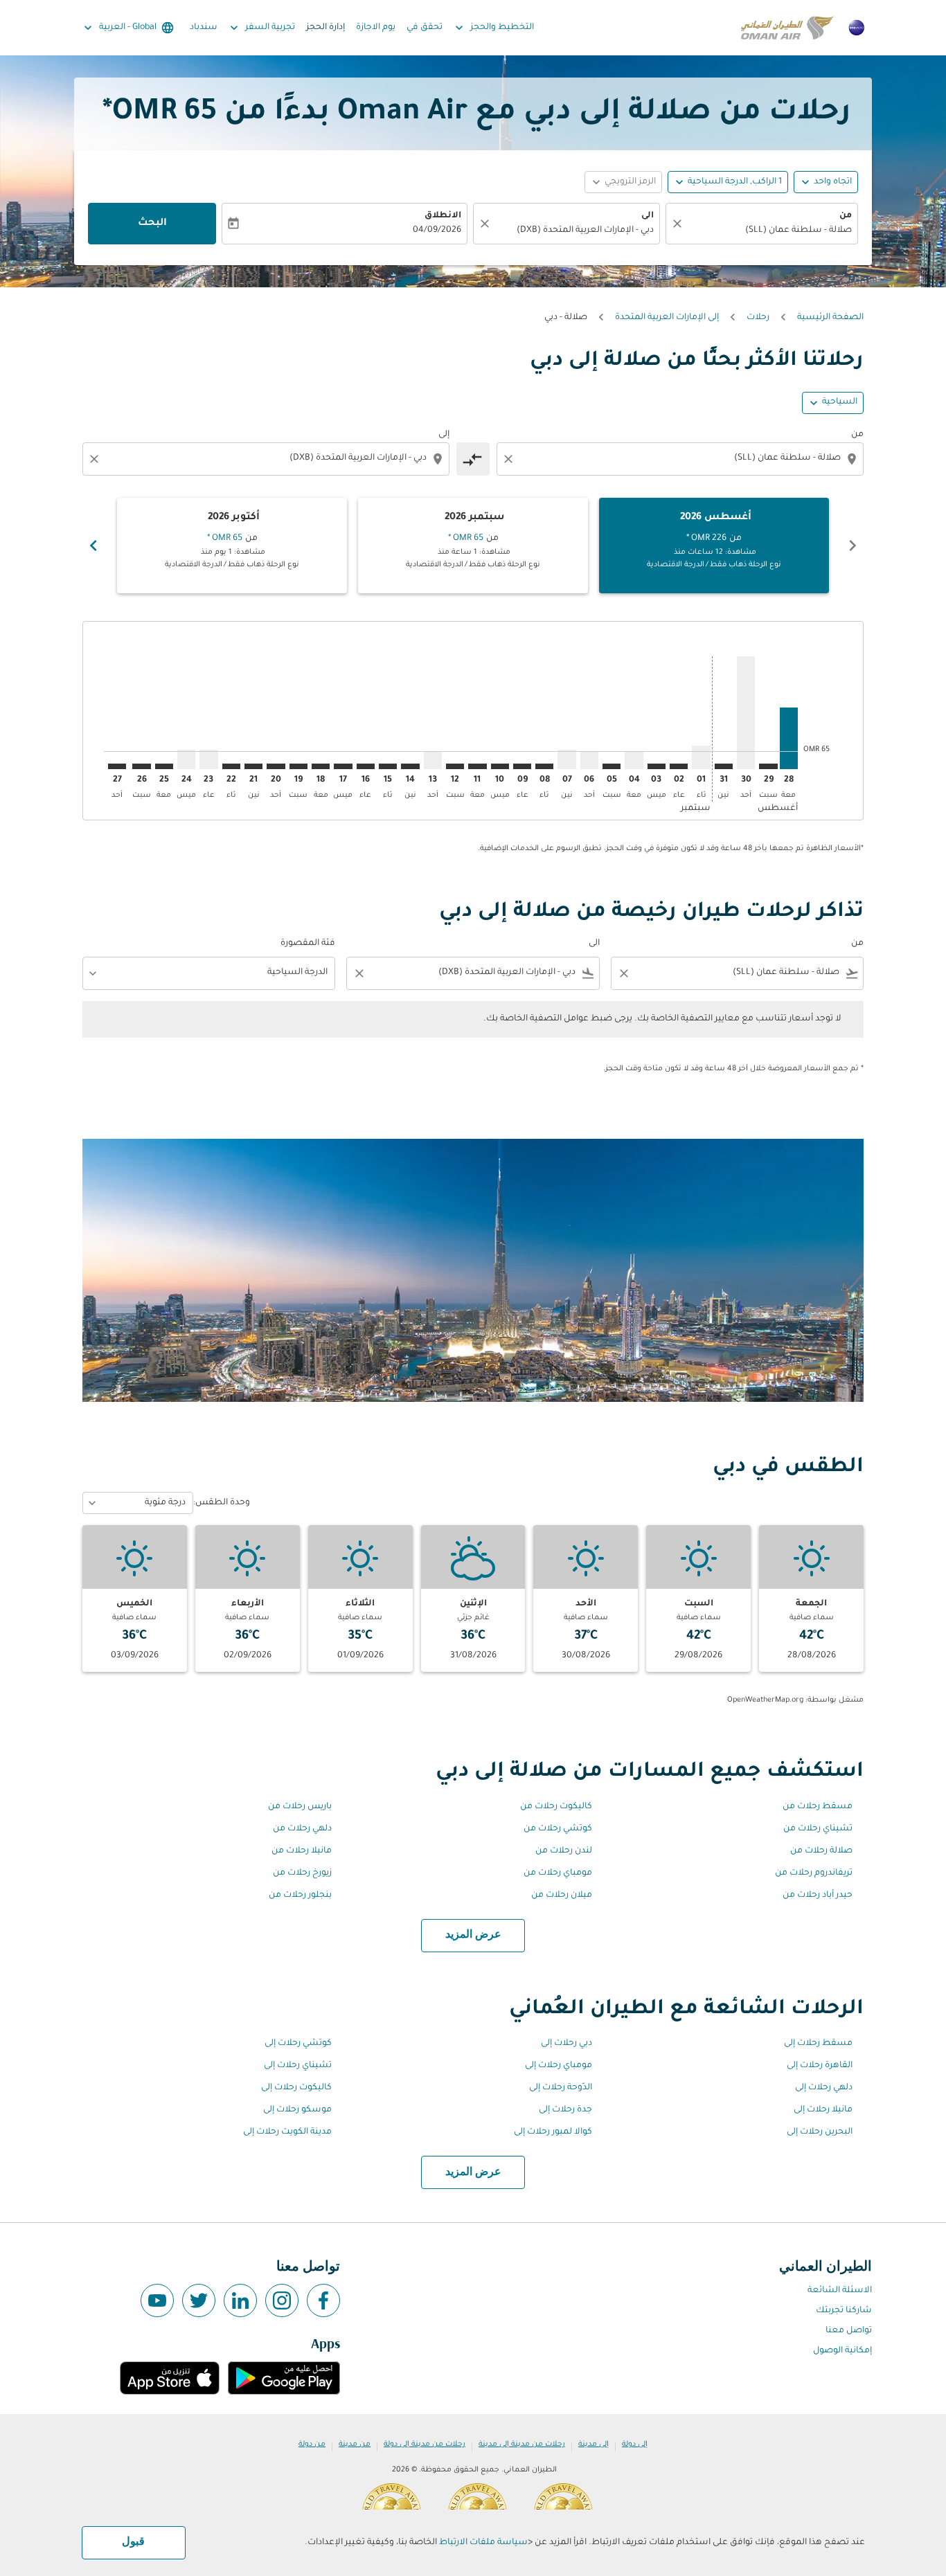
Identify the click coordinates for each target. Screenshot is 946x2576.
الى (648, 216)
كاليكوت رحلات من (556, 1807)
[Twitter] (199, 2300)
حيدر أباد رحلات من (818, 1895)
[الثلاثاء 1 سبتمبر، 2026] (701, 757)
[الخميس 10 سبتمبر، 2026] (500, 766)
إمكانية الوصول (842, 2351)
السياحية (840, 402)
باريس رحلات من (300, 1807)
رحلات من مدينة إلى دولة (425, 2444)
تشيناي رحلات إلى (298, 2066)
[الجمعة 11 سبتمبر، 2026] (477, 766)
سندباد (204, 28)
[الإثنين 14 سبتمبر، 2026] (410, 766)
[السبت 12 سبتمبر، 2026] (455, 766)
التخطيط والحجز (493, 28)
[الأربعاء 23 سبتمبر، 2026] (208, 759)
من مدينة (355, 2444)
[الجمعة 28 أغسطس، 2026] (789, 738)
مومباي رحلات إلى (559, 2066)
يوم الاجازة (376, 28)
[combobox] (769, 231)
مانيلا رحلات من (302, 1851)
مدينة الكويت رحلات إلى (287, 2132)
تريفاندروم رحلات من (814, 1873)
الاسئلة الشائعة (840, 2291)
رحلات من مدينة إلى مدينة (522, 2444)
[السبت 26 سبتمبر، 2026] (141, 766)
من (846, 216)
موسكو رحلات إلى (297, 2110)
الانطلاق (443, 216)
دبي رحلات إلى (566, 2044)
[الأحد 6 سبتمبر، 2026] (589, 760)
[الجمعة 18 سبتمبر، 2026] (321, 766)
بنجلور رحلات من (300, 1895)
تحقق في (425, 28)
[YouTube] (157, 2300)
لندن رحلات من (564, 1851)
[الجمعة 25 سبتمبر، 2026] (164, 766)
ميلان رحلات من (562, 1895)
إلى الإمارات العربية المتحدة (667, 318)
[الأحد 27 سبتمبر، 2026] (117, 766)
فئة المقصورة (308, 944)
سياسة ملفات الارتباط (483, 2543)
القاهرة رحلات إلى (820, 2066)
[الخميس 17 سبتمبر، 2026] (343, 766)
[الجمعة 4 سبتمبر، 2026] (634, 760)
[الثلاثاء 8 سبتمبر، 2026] (544, 766)
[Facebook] (323, 2300)
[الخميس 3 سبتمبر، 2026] (657, 766)
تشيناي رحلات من (818, 1829)
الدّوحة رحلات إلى (561, 2088)
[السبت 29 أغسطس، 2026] (768, 766)
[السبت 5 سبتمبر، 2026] (612, 766)
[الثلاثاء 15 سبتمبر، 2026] (388, 766)
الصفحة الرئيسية (830, 318)
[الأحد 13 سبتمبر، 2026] (433, 760)
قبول (133, 2542)
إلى (444, 435)
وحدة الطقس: (222, 1503)
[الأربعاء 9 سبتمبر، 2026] (522, 766)
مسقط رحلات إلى (818, 2044)
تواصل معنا (849, 2331)
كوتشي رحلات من (558, 1829)
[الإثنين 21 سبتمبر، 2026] (253, 766)
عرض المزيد (473, 1935)
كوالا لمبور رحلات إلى (553, 2132)
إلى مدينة (594, 2444)
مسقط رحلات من (818, 1807)
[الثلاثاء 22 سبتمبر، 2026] (231, 766)
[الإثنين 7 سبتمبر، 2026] (566, 759)
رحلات (758, 318)
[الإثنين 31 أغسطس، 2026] (724, 766)
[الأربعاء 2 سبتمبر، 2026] (679, 766)
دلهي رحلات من (302, 1829)
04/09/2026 (437, 231)
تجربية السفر (261, 28)
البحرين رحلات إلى (820, 2132)
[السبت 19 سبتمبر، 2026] (298, 766)
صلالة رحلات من (821, 1851)
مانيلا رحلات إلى (823, 2110)
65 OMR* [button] (160, 114)
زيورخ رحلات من (302, 1873)
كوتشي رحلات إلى (298, 2044)
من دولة (312, 2444)
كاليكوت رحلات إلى (296, 2088)
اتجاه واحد (833, 182)
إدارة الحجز (325, 28)
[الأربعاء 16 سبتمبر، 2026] (366, 766)
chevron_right (93, 546)
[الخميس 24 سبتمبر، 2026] (186, 759)
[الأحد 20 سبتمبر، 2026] (276, 766)
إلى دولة (635, 2444)
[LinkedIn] (240, 2300)
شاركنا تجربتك (844, 2311)
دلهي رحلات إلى (824, 2088)
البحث (152, 224)
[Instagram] (282, 2300)
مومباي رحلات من (558, 1873)
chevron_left (853, 546)
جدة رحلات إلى (565, 2110)
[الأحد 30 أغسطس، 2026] (746, 713)
